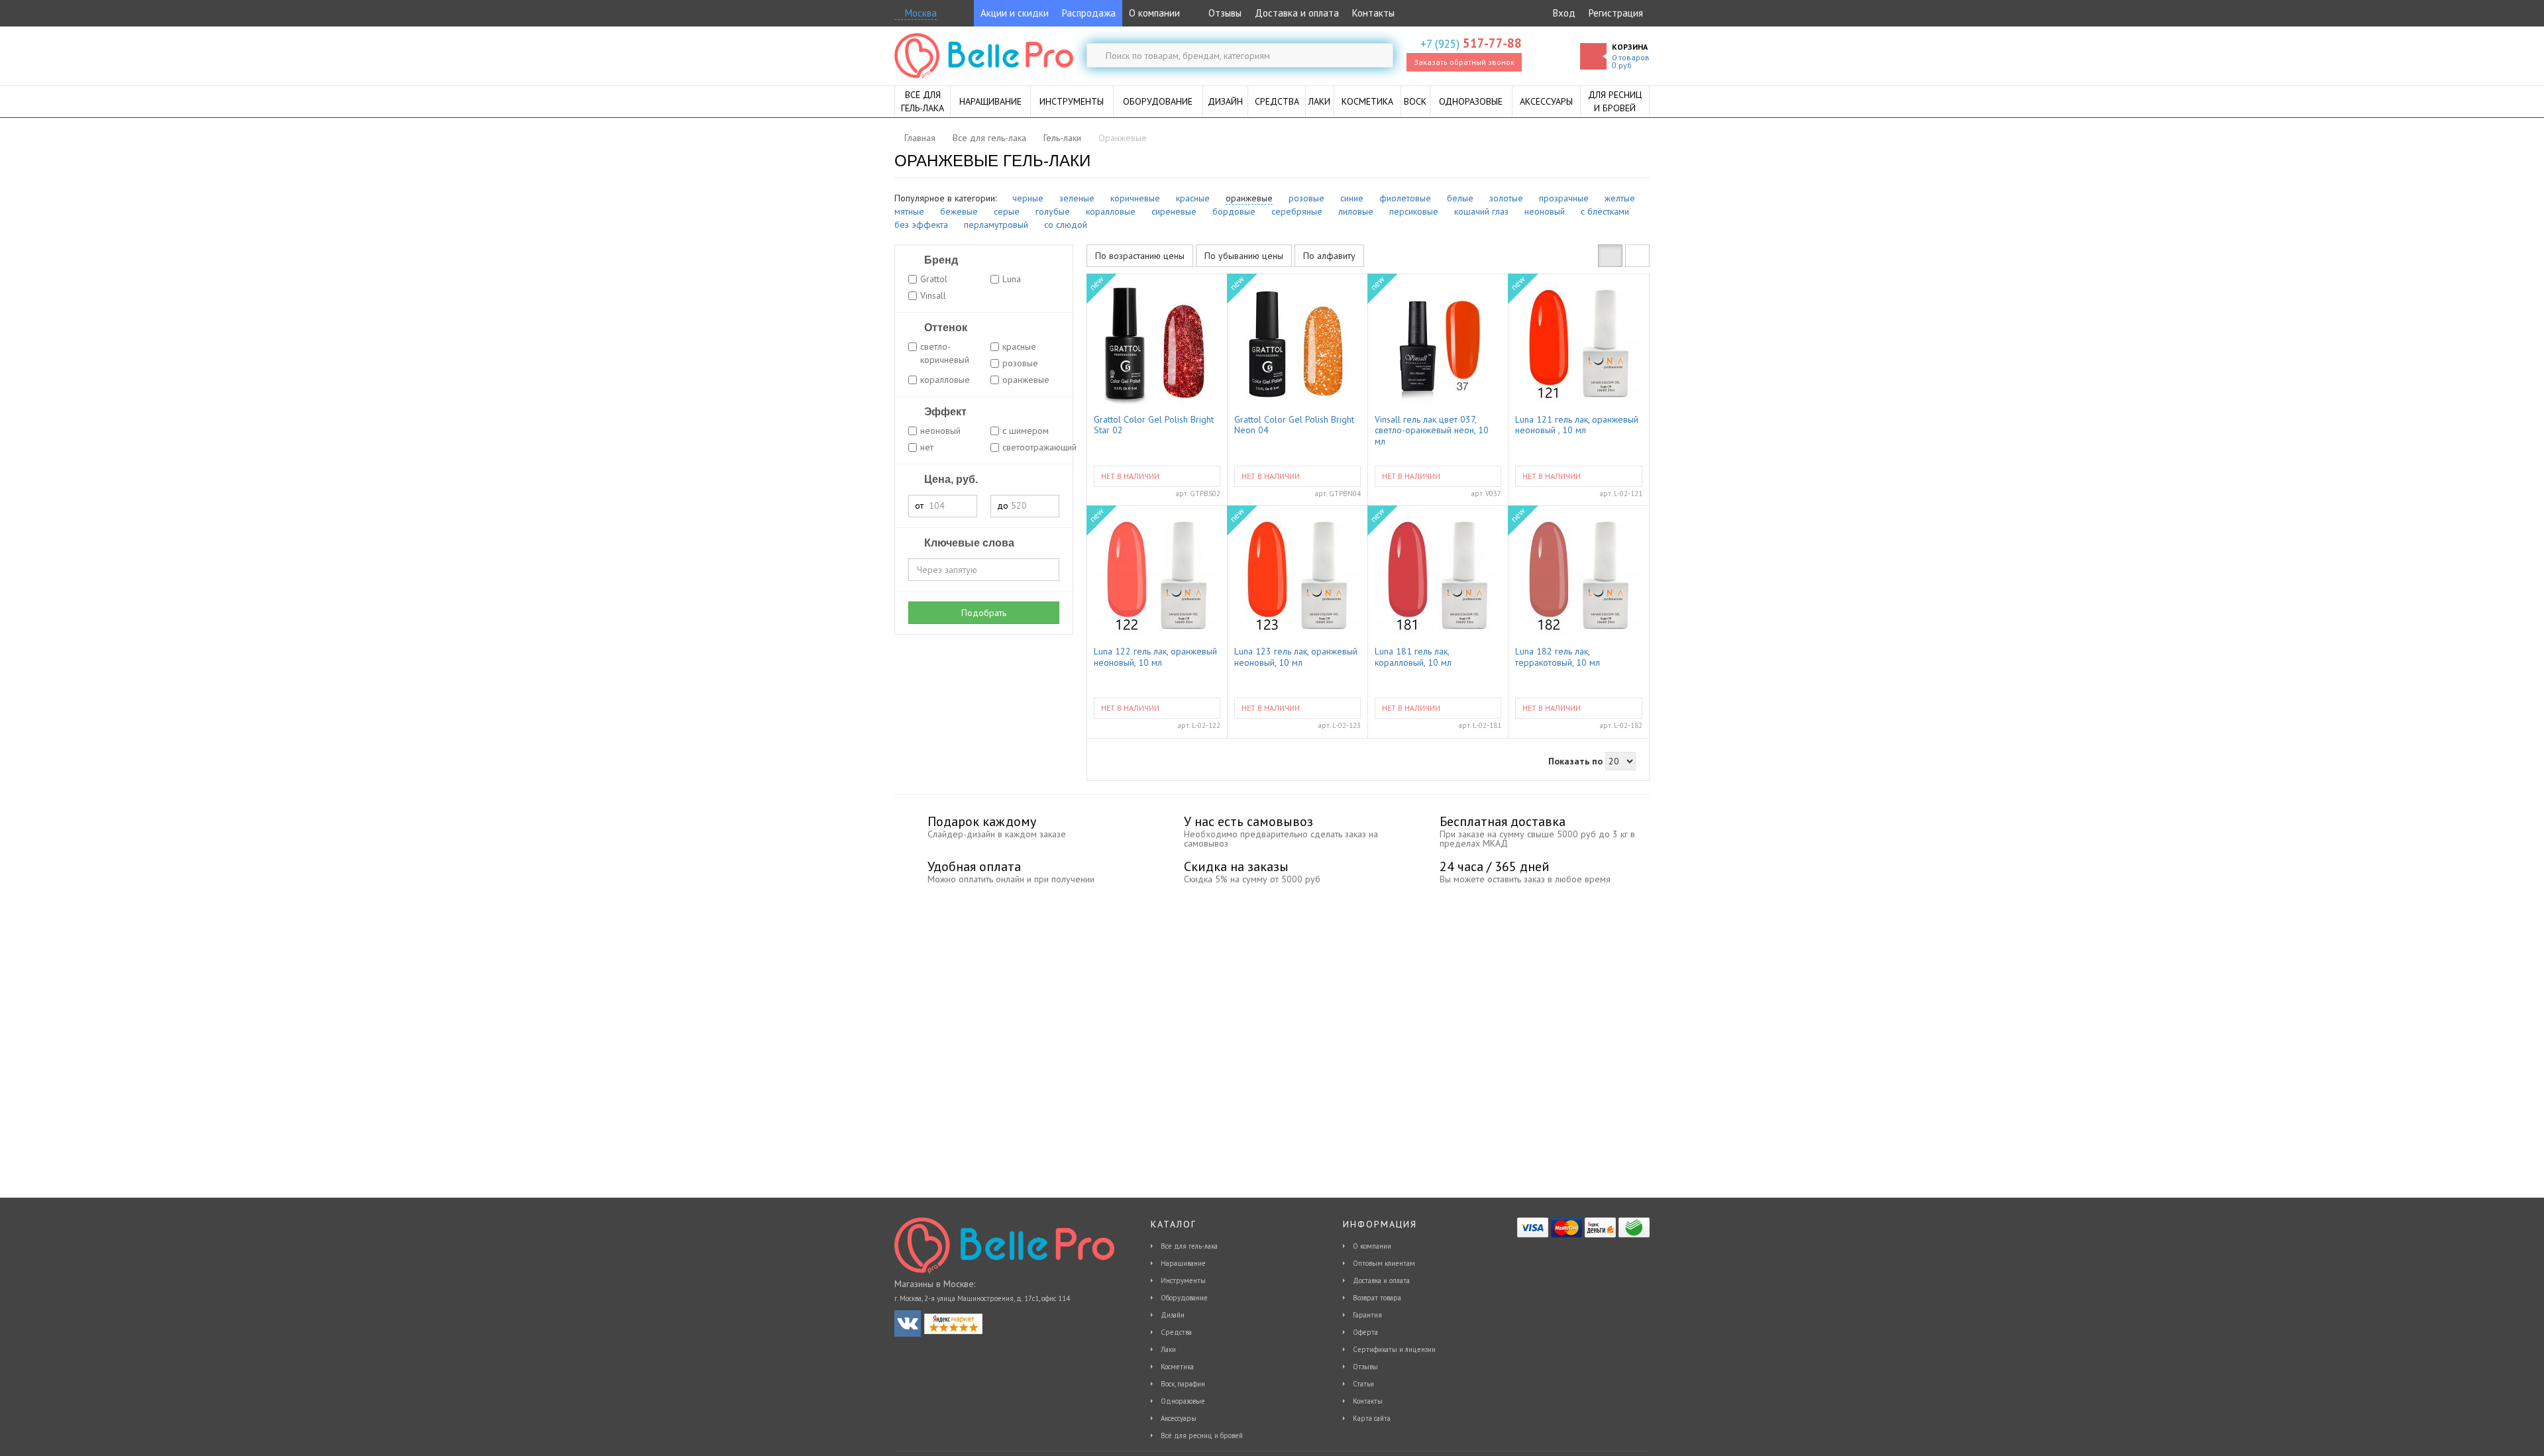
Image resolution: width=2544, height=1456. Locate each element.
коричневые (1135, 198)
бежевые (959, 211)
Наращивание (1183, 1263)
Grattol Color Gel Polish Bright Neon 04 (1294, 425)
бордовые (1234, 211)
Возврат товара (1377, 1298)
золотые (1506, 198)
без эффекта (921, 225)
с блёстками (1605, 211)
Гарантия (1367, 1315)
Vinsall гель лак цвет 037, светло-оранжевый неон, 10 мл (1432, 430)
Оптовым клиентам (1384, 1263)
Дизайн (1173, 1315)
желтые (1620, 198)
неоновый (1545, 211)
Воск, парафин (1183, 1384)
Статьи (1363, 1384)
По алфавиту (1329, 256)
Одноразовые (1183, 1401)
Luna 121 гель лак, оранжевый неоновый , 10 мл (1577, 425)
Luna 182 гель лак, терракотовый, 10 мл (1558, 657)
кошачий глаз (1481, 211)
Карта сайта (1372, 1418)
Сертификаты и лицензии (1394, 1349)
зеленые (1077, 198)
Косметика (1177, 1367)
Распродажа (1089, 13)
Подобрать (984, 613)
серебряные (1297, 211)
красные (1193, 198)
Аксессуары (1179, 1418)
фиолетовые (1405, 198)
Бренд (940, 260)
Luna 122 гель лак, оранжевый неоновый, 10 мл (1155, 657)
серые (1007, 211)
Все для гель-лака (1189, 1246)
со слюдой (1066, 225)
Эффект (944, 412)
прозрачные (1564, 198)
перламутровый (996, 225)
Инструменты (1183, 1280)
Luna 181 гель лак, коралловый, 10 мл (1413, 657)
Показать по (1575, 761)
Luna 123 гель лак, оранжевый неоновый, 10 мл (1296, 657)
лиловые (1356, 211)
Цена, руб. (950, 479)
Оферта (1365, 1332)
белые (1460, 198)
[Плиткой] (1610, 256)
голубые (1053, 211)
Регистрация (1616, 13)
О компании (1154, 13)
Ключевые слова (968, 543)
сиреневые (1174, 211)
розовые (1306, 198)
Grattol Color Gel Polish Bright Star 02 (1154, 425)
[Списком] (1637, 256)
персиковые (1414, 211)
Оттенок (944, 328)
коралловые (1111, 211)
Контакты (1373, 13)
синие (1352, 198)
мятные (909, 211)
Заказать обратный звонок (1464, 62)
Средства (1176, 1332)
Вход (1564, 13)
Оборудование (1184, 1298)
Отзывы (1224, 13)
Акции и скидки (1015, 13)
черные (1028, 198)
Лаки (1168, 1349)
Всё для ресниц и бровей (1202, 1435)
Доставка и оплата (1297, 13)
